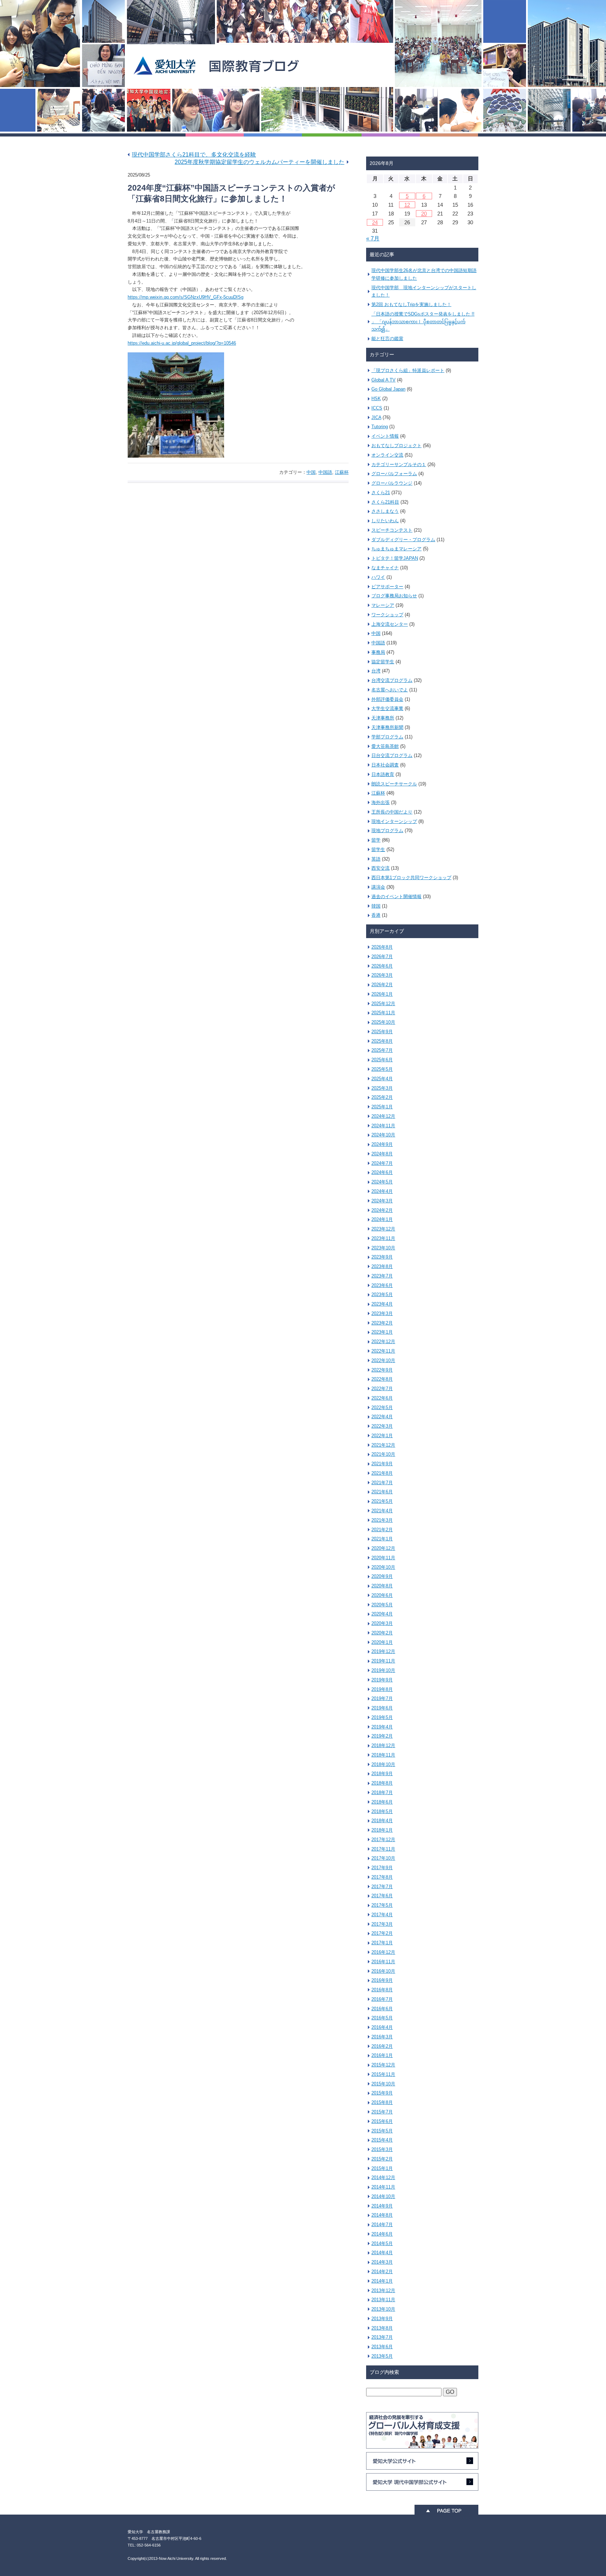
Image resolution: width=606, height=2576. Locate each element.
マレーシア (383, 605)
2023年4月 (382, 1304)
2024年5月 (382, 1182)
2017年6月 (382, 1896)
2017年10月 (383, 1858)
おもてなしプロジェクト (396, 446)
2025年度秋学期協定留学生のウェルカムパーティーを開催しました (260, 162)
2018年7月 (382, 1792)
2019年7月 (382, 1698)
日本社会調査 (385, 765)
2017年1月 (382, 1943)
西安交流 (381, 868)
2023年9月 (382, 1257)
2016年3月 (382, 2037)
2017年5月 (382, 1905)
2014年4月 (382, 2253)
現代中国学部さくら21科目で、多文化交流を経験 (194, 155)
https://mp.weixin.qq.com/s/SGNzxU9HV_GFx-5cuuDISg (186, 297)
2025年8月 (382, 1041)
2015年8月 (382, 2102)
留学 (376, 840)
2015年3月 (382, 2149)
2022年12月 (383, 1342)
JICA (376, 417)
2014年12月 (383, 2177)
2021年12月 (383, 1445)
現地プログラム (387, 831)
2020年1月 (382, 1642)
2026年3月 (382, 975)
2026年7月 (382, 957)
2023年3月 (382, 1313)
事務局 (378, 652)
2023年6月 (382, 1285)
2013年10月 (383, 2309)
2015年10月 (383, 2084)
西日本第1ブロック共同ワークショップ (411, 878)
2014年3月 (382, 2262)
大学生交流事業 (387, 708)
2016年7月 (382, 1999)
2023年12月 (383, 1229)
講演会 (378, 887)
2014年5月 (382, 2243)
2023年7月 (382, 1276)
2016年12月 (383, 1952)
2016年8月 (382, 1990)
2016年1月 (382, 2055)
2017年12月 (383, 1840)
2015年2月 (382, 2159)
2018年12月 (383, 1745)
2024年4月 (382, 1191)
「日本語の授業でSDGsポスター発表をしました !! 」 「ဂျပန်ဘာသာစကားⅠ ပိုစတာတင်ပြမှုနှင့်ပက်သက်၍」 (423, 322)
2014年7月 (382, 2225)
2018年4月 (382, 1821)
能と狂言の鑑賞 (387, 338)
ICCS (377, 408)
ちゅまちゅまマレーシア (396, 549)
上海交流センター (390, 624)
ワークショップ (387, 615)
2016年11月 (383, 1962)
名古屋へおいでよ (390, 690)
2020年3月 (382, 1623)
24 (375, 222)
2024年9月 (382, 1144)
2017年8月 (382, 1877)
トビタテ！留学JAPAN (395, 558)
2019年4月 (382, 1727)
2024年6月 (382, 1172)
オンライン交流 (387, 455)
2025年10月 (383, 1022)
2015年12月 (383, 2065)
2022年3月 (382, 1426)
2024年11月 (383, 1126)
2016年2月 (382, 2046)
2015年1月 (382, 2168)
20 (424, 214)
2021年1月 (382, 1539)
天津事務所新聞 (387, 727)
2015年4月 (382, 2140)
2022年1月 (382, 1436)
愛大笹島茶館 (385, 746)
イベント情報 (385, 436)
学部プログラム (387, 737)
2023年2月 (382, 1323)
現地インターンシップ (394, 821)
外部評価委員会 (387, 699)
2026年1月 (382, 994)
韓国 (376, 906)
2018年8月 (382, 1783)
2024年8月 (382, 1154)
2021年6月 (382, 1492)
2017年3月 (382, 1924)
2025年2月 (382, 1097)
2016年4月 (382, 2027)
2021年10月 (383, 1454)
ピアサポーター (387, 587)
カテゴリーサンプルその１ (399, 464)
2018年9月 (382, 1774)
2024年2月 (382, 1210)
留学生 (378, 849)
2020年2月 (382, 1633)
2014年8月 (382, 2215)
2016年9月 (382, 1980)
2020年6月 (382, 1595)
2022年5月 (382, 1407)
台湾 (376, 671)
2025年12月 (383, 1004)
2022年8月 (382, 1379)
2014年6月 (382, 2234)
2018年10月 (383, 1764)
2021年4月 (382, 1511)
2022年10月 (383, 1360)
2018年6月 (382, 1802)
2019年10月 (383, 1670)
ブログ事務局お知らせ (394, 596)
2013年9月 (382, 2319)
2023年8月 (382, 1266)
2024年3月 (382, 1201)
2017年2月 (382, 1933)
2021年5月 (382, 1501)
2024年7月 (382, 1163)
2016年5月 (382, 2018)
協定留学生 (383, 662)
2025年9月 (382, 1032)
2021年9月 (382, 1464)
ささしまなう (385, 511)
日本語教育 (383, 774)
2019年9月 (382, 1680)
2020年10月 (383, 1567)
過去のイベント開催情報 (396, 897)
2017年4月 (382, 1915)
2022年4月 (382, 1417)
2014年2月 (382, 2272)
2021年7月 (382, 1483)
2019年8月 (382, 1689)
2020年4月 (382, 1614)
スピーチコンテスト (392, 530)
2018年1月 (382, 1830)
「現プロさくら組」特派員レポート (408, 370)
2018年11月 (383, 1755)
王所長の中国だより (392, 812)
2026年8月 (382, 947)
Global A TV (383, 380)
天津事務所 (383, 718)
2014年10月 (383, 2196)
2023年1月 (382, 1332)
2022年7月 (382, 1389)
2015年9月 (382, 2093)
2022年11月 (383, 1351)
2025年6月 (382, 1060)
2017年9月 (382, 1868)
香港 (376, 915)
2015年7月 (382, 2112)
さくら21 (381, 493)
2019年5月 (382, 1717)
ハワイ (378, 577)
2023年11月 (383, 1238)
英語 (376, 859)
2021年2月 (382, 1530)
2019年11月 (383, 1661)
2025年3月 (382, 1088)
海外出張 (381, 802)
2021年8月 (382, 1473)
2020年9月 (382, 1576)
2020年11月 (383, 1558)
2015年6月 (382, 2121)
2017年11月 (383, 1849)
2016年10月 (383, 1971)
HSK (376, 399)
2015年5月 (382, 2131)
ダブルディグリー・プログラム (403, 540)
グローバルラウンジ (392, 483)
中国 (311, 472)
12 (407, 205)
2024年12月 (383, 1116)
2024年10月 (383, 1135)
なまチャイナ (385, 568)
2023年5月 (382, 1294)
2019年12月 (383, 1651)
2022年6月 (382, 1398)
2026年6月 (382, 966)
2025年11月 (383, 1013)
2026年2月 (382, 985)
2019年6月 (382, 1708)
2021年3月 (382, 1520)
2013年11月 (383, 2300)
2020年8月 (382, 1586)
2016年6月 (382, 2009)
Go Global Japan (388, 389)
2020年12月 (383, 1548)
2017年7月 (382, 1887)
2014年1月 (382, 2281)
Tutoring (380, 427)
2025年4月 (382, 1079)
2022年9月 (382, 1370)
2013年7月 (382, 2337)
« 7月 (373, 238)
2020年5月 (382, 1605)
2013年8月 (382, 2328)
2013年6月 (382, 2347)
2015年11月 (383, 2074)
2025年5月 (382, 1069)
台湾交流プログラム (392, 680)
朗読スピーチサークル (394, 784)
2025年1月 (382, 1107)
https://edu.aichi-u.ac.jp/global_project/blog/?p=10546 (182, 343)
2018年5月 (382, 1811)
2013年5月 (382, 2356)
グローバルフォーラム (394, 474)
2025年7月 (382, 1050)
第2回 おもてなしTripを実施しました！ (411, 304)
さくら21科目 (385, 502)
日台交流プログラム (392, 755)
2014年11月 (383, 2187)
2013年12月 (383, 2290)
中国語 (325, 472)
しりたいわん (385, 521)
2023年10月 (383, 1248)
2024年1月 (382, 1219)
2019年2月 (382, 1736)
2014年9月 (382, 2206)
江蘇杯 (342, 472)
